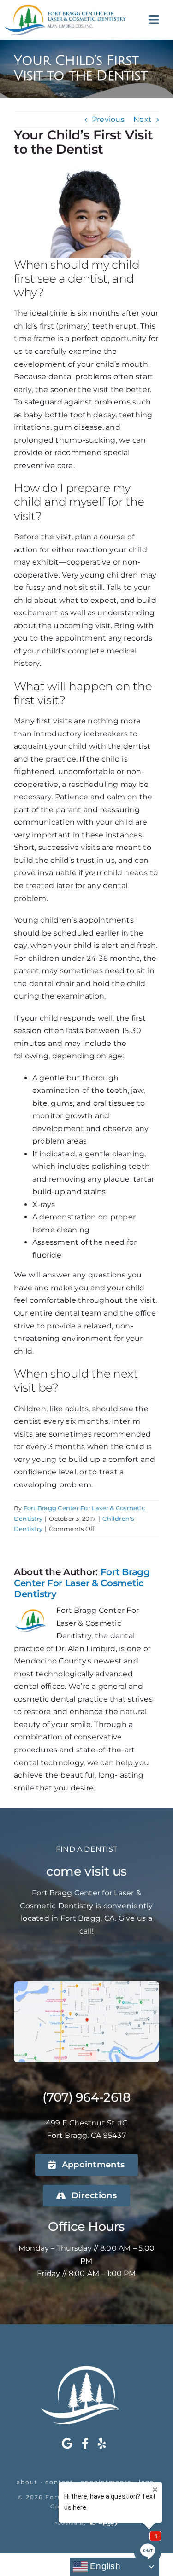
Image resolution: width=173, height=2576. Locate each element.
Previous (108, 119)
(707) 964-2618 (86, 2097)
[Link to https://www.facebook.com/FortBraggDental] (85, 2443)
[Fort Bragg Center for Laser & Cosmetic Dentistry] (65, 8)
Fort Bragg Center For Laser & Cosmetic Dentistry (82, 1583)
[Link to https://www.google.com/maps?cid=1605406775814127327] (67, 2443)
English (104, 2566)
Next (143, 119)
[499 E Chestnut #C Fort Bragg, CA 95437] (86, 1985)
